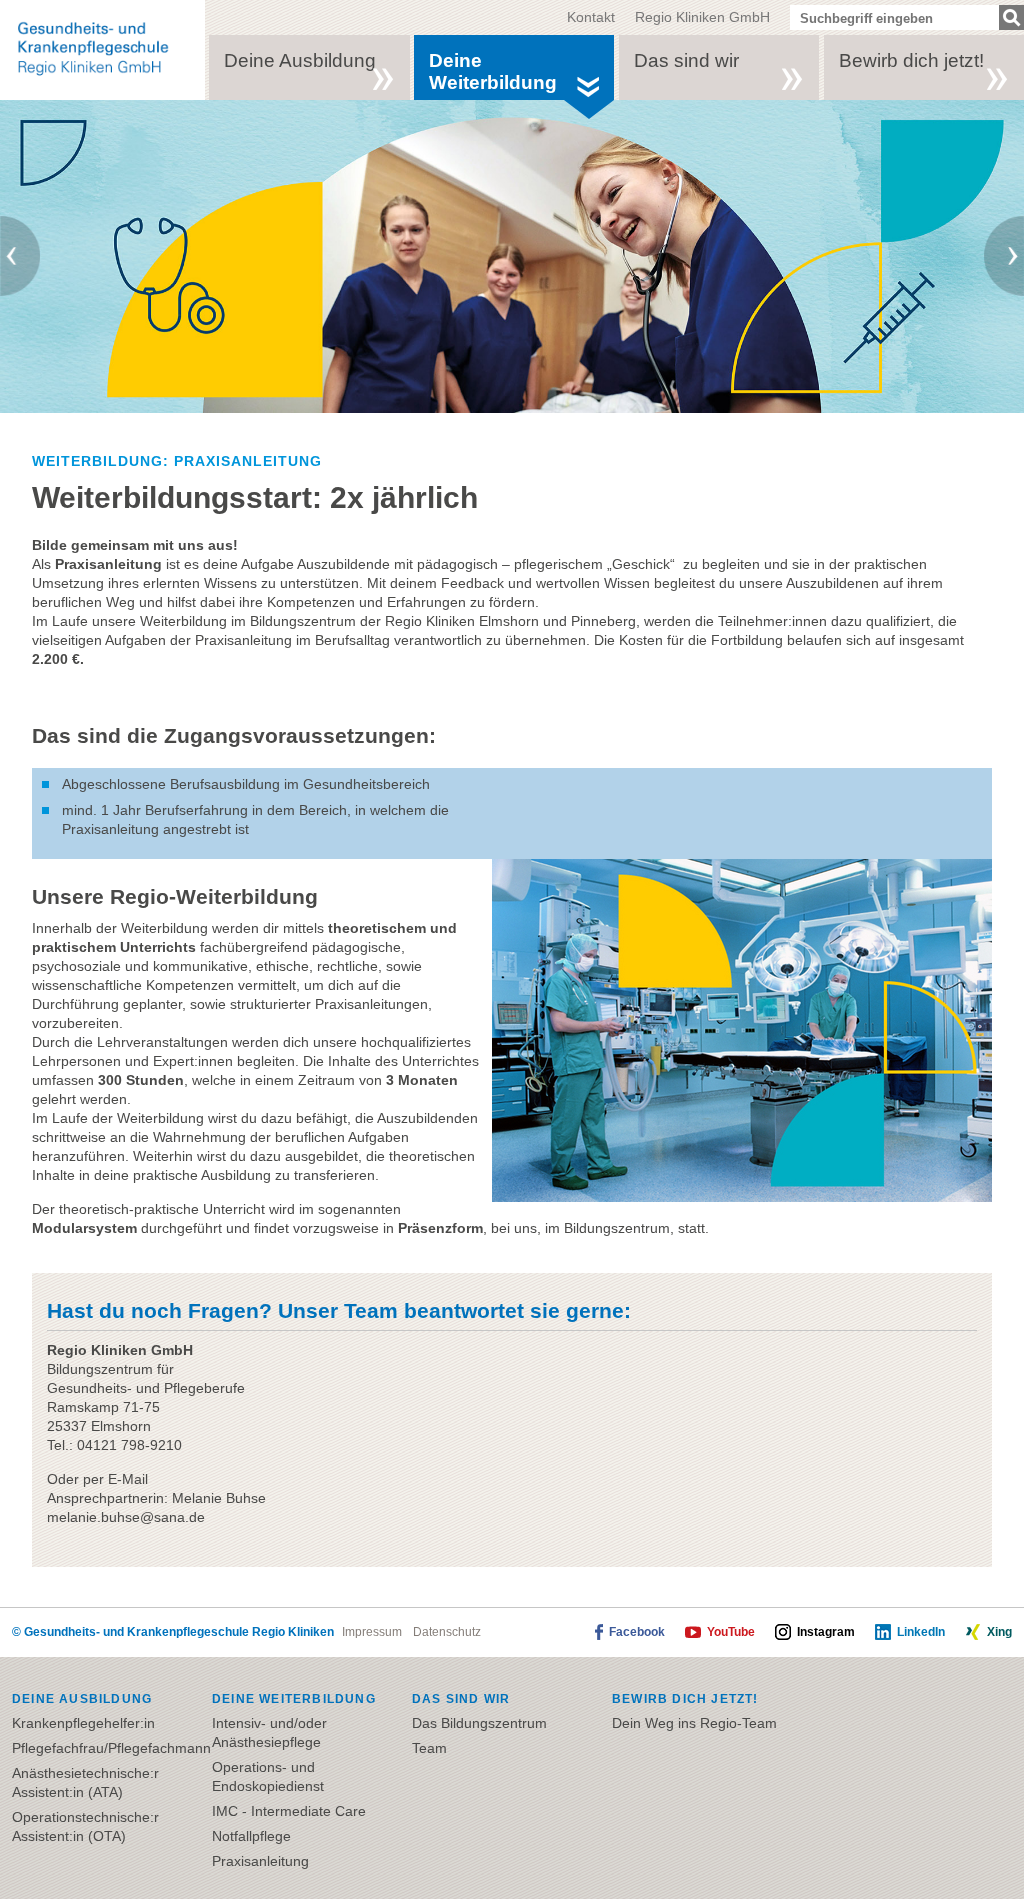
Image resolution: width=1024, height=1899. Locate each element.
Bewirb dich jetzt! (911, 60)
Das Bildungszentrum (479, 1723)
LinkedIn (921, 1632)
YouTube (731, 1632)
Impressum (372, 1632)
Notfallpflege (251, 1836)
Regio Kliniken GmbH (702, 17)
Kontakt (591, 17)
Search (1011, 17)
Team (429, 1748)
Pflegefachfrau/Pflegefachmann (111, 1748)
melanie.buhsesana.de (126, 1517)
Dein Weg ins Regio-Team (694, 1723)
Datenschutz (447, 1632)
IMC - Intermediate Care (289, 1811)
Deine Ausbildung (300, 60)
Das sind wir (686, 60)
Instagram (826, 1632)
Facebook (637, 1632)
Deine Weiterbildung (493, 71)
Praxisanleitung (260, 1861)
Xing (999, 1632)
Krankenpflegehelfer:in (83, 1723)
